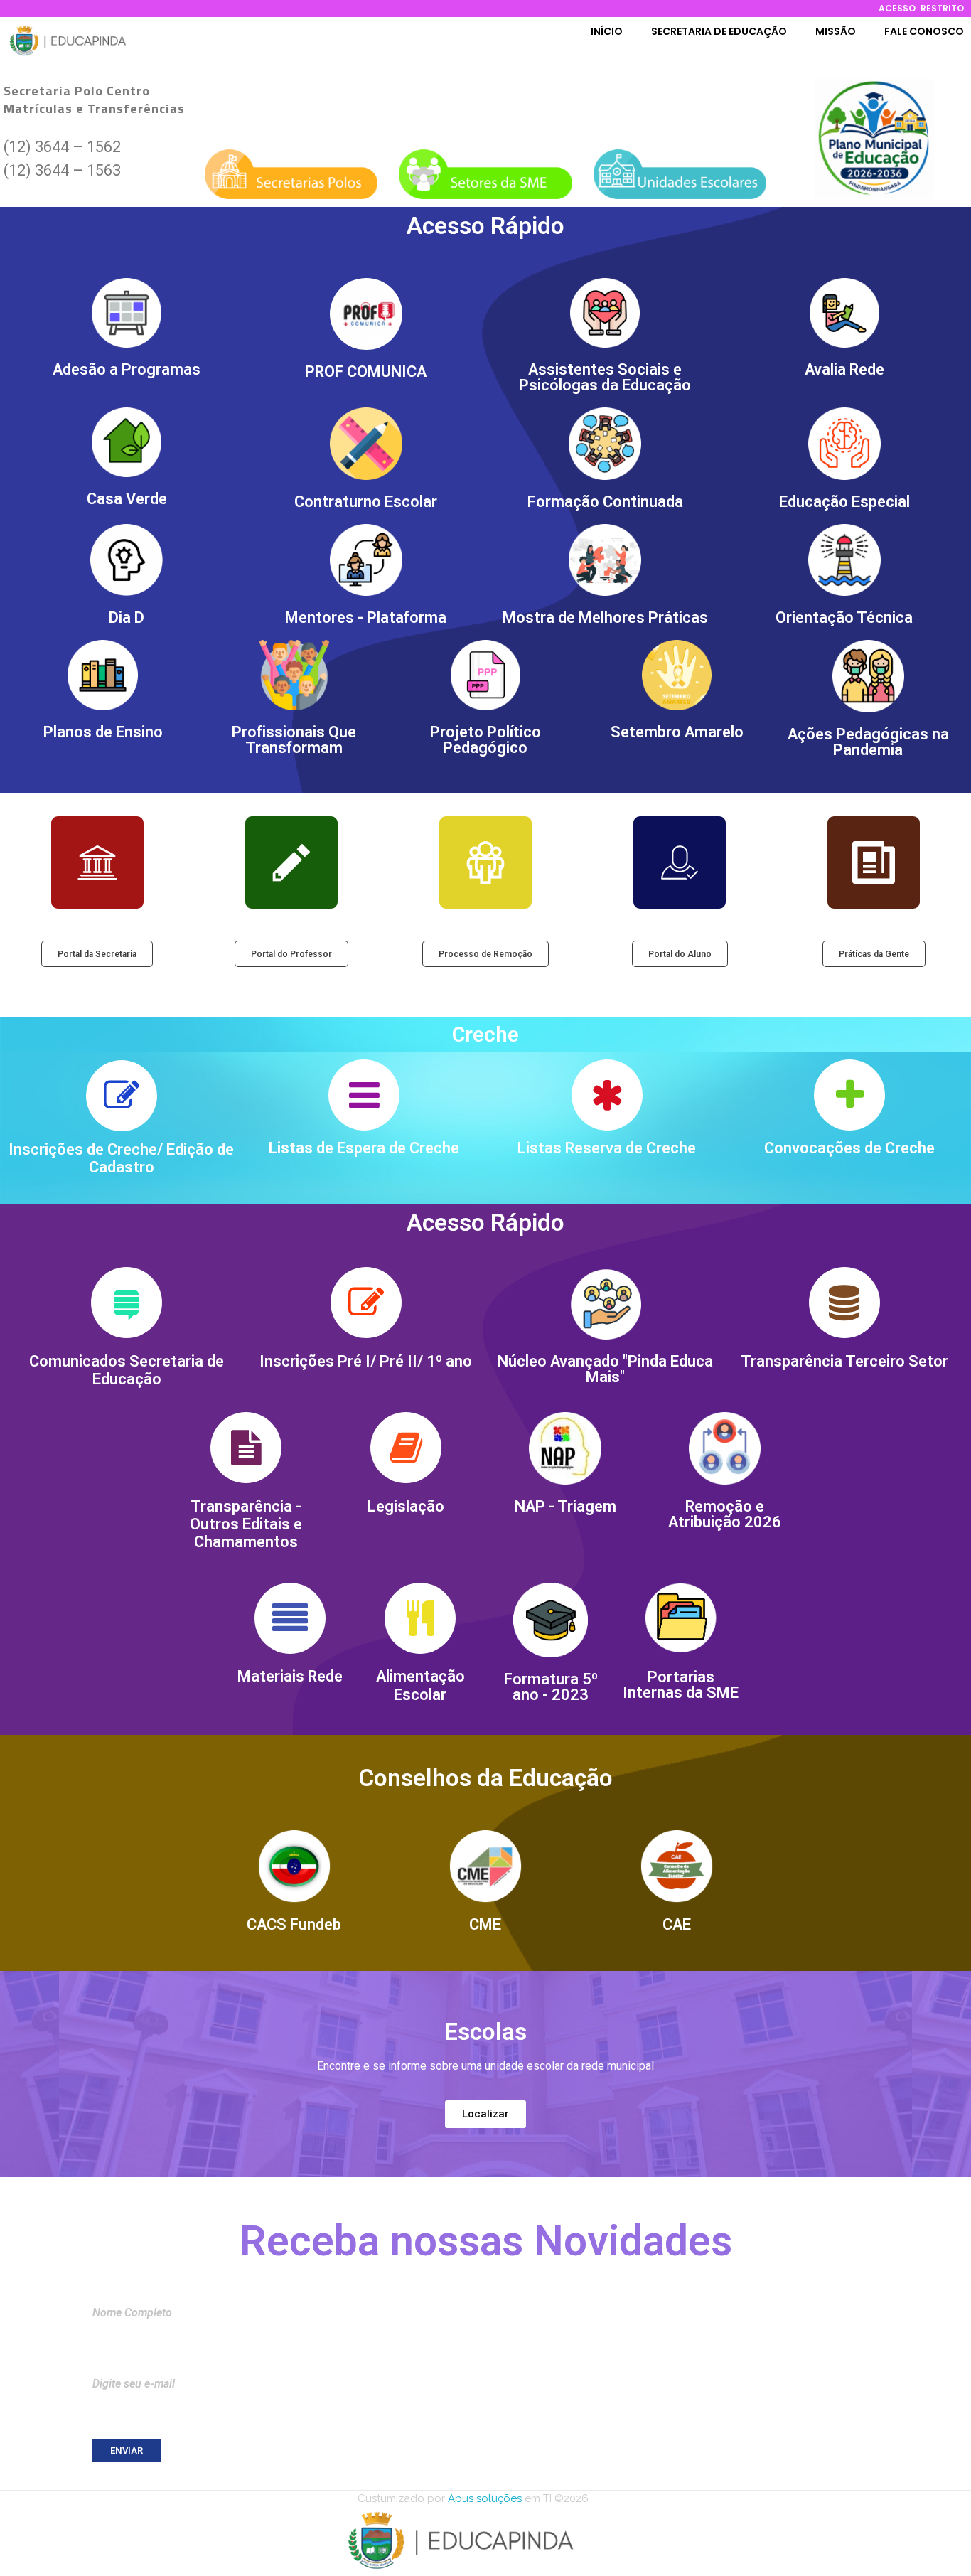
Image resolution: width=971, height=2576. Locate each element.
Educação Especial (844, 502)
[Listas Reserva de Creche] (607, 1095)
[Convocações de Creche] (849, 1095)
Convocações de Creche (849, 1148)
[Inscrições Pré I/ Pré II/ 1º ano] (366, 1303)
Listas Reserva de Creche (607, 1148)
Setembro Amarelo (677, 732)
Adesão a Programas (127, 369)
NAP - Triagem (565, 1506)
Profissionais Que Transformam (294, 740)
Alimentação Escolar (420, 1685)
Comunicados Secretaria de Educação (127, 1370)
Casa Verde (127, 499)
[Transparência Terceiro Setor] (844, 1303)
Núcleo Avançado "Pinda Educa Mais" (605, 1369)
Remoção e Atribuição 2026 (725, 1514)
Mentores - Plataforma (366, 618)
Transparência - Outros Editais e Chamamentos (246, 1524)
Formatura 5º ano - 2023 (551, 1687)
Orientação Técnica (844, 618)
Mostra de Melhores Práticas (605, 618)
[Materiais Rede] (290, 1618)
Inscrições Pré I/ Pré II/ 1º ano (366, 1361)
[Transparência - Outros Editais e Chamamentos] (246, 1448)
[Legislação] (406, 1448)
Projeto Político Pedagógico (485, 740)
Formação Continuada (605, 502)
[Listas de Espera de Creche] (364, 1095)
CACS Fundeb (294, 1924)
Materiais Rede (290, 1676)
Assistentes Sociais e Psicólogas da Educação (605, 377)
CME (485, 1924)
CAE (677, 1924)
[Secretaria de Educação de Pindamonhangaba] (68, 41)
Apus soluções (483, 2498)
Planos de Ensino (103, 732)
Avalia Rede (844, 369)
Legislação (406, 1506)
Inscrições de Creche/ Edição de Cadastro (121, 1158)
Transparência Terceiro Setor (844, 1361)
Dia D (127, 618)
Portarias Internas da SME (681, 1685)
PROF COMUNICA (366, 372)
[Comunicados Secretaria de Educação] (127, 1303)
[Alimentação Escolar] (420, 1618)
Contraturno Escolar (366, 502)
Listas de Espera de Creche (364, 1148)
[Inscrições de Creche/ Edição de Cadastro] (122, 1096)
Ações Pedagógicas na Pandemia (868, 742)
